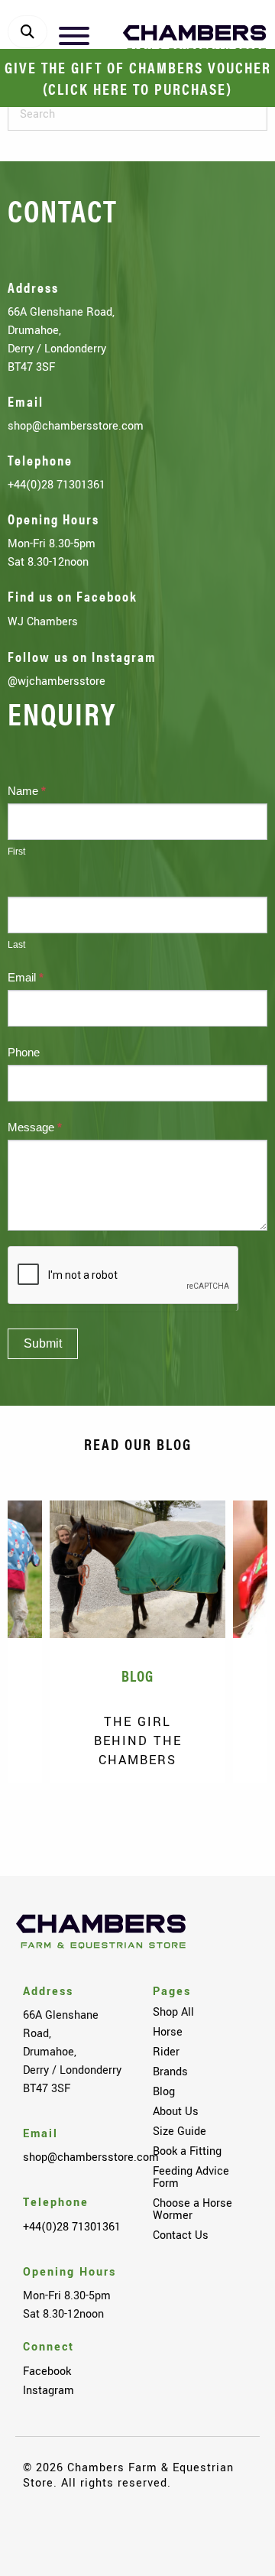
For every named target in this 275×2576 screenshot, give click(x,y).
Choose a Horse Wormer (192, 2209)
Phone (24, 1052)
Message (35, 1127)
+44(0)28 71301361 (57, 485)
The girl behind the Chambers (138, 1741)
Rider (166, 2052)
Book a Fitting (187, 2151)
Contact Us (181, 2235)
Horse (168, 2032)
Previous (42, 1825)
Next (233, 1825)
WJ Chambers (43, 621)
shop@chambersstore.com (76, 426)
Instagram (49, 2390)
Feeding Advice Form (191, 2177)
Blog (164, 2091)
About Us (176, 2111)
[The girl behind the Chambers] (137, 1569)
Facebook (47, 2371)
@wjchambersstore (57, 681)
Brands (170, 2072)
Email (26, 977)
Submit (43, 1343)
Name (27, 791)
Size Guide (180, 2131)
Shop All (173, 2012)
